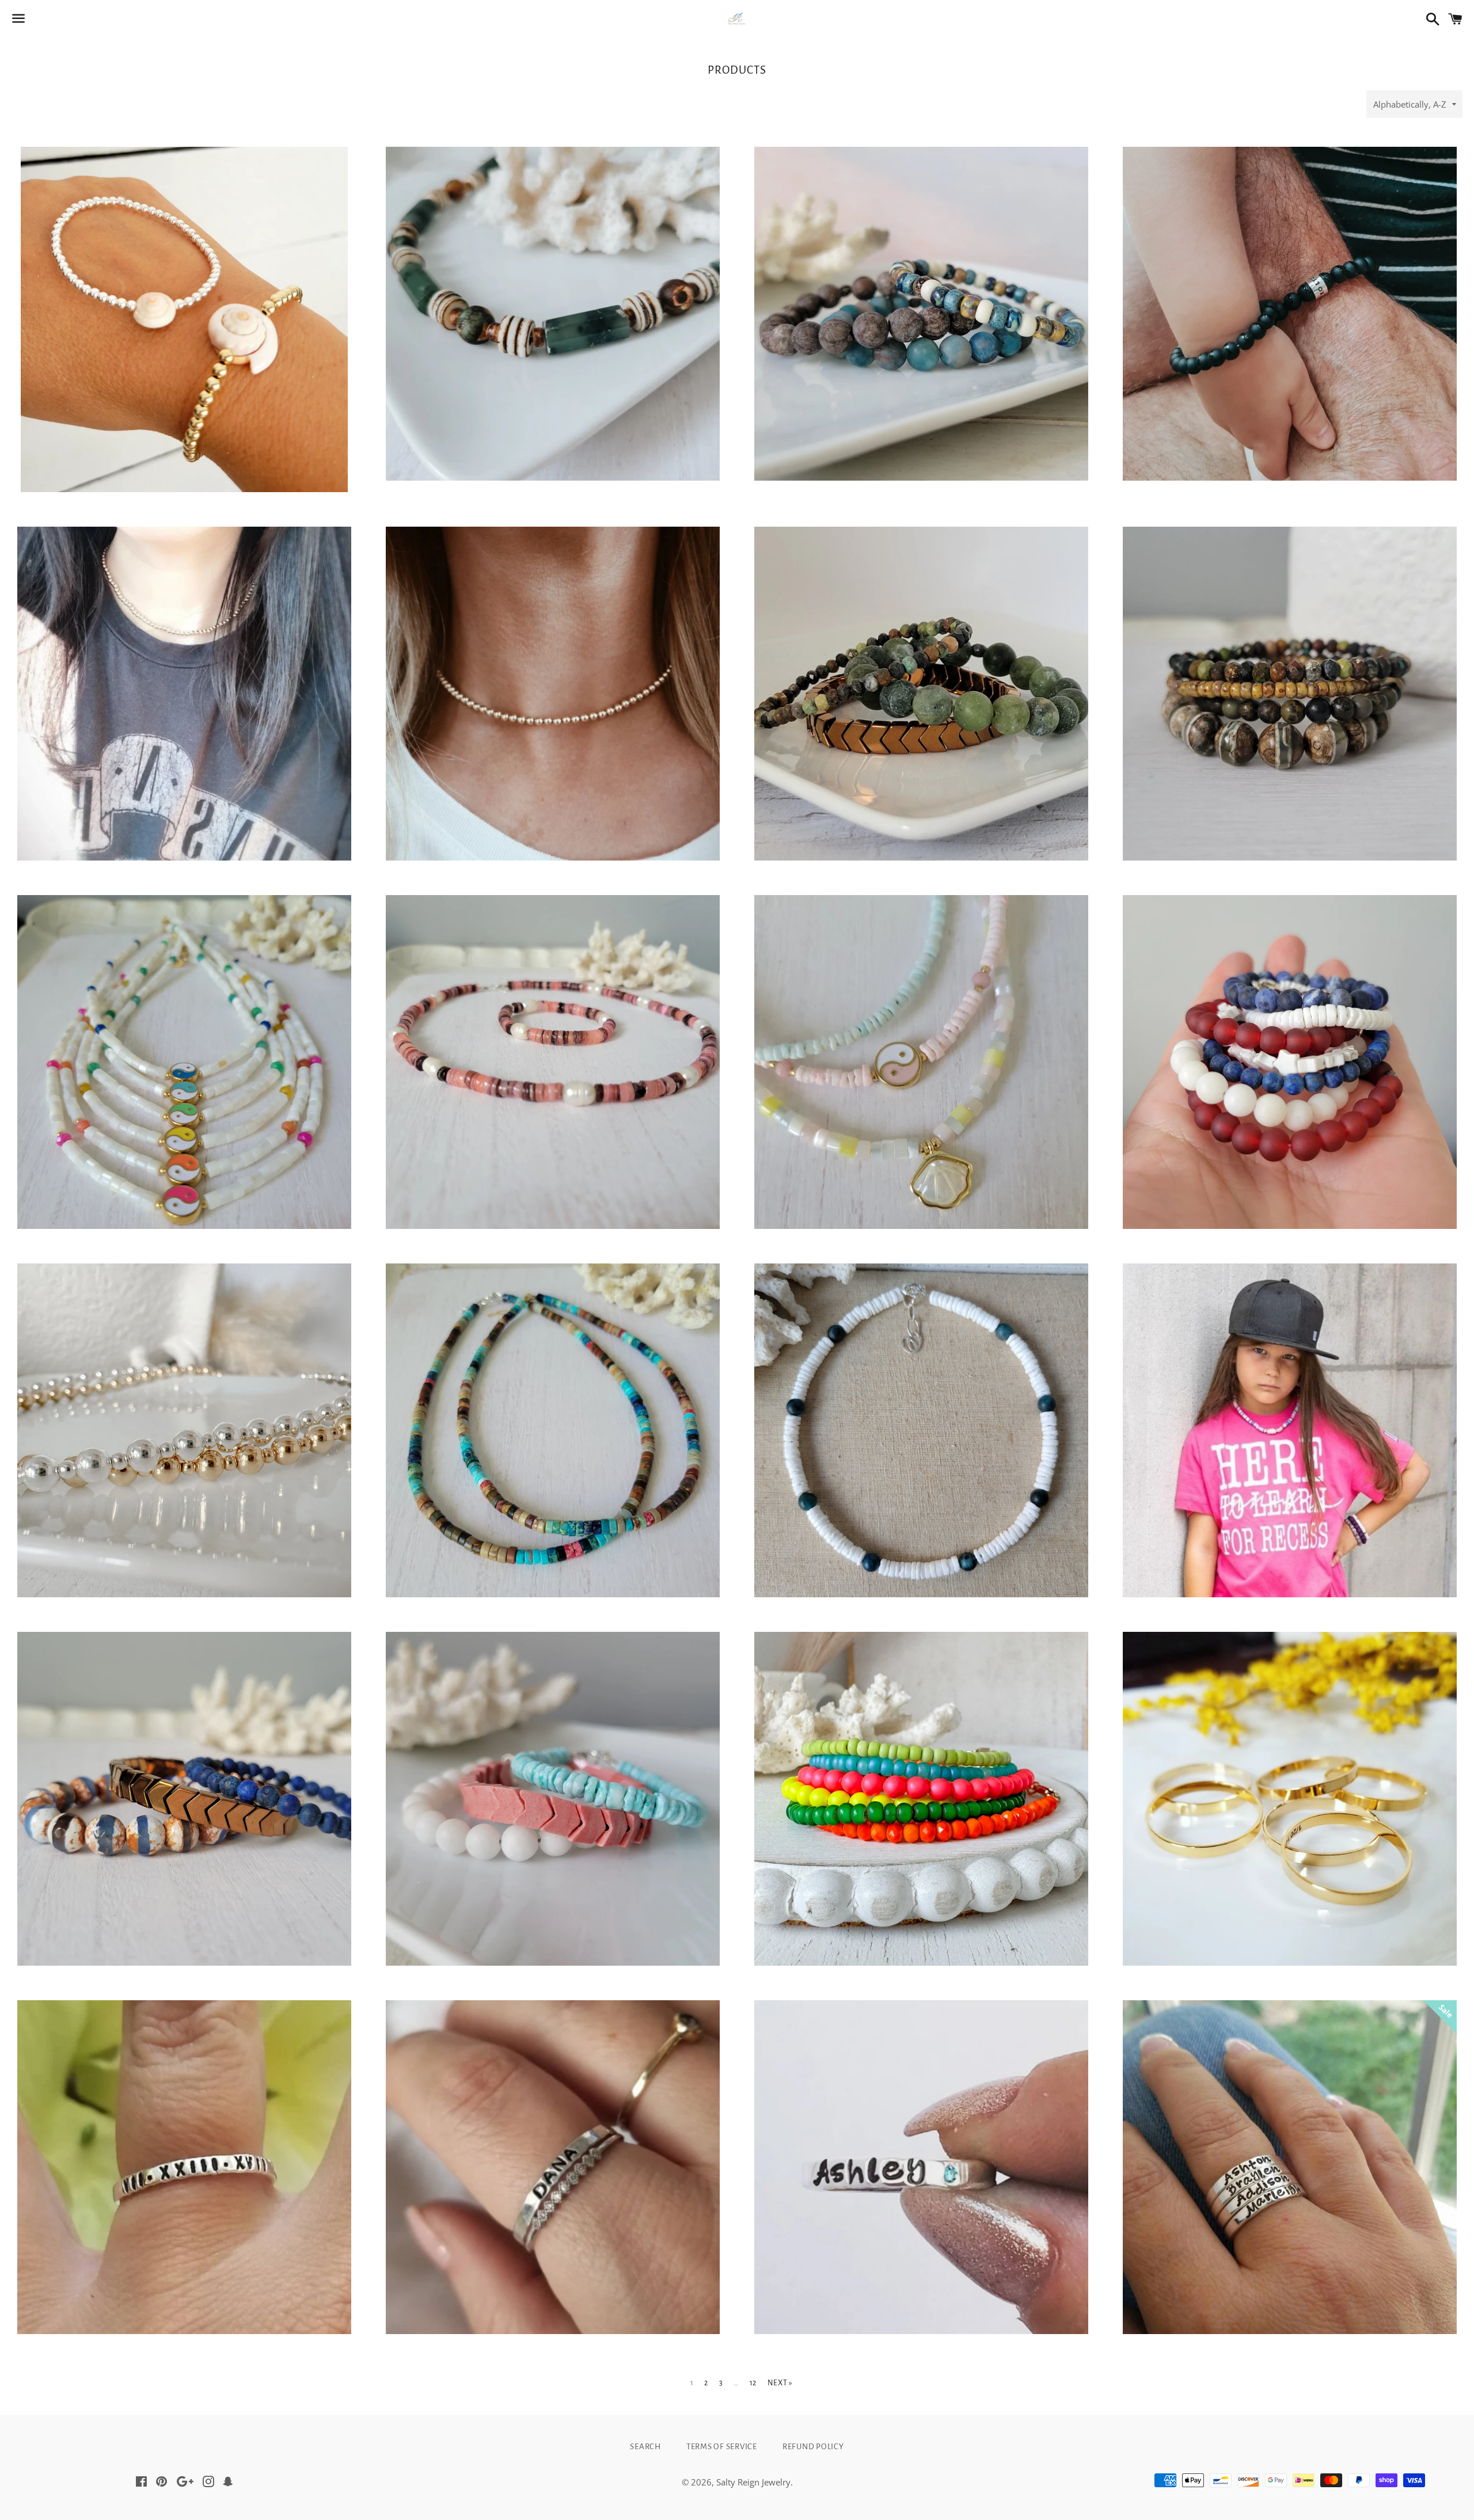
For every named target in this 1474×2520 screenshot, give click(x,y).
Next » (780, 2383)
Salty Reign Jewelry (753, 2482)
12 (753, 2383)
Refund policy (813, 2447)
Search (645, 2447)
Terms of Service (722, 2447)
